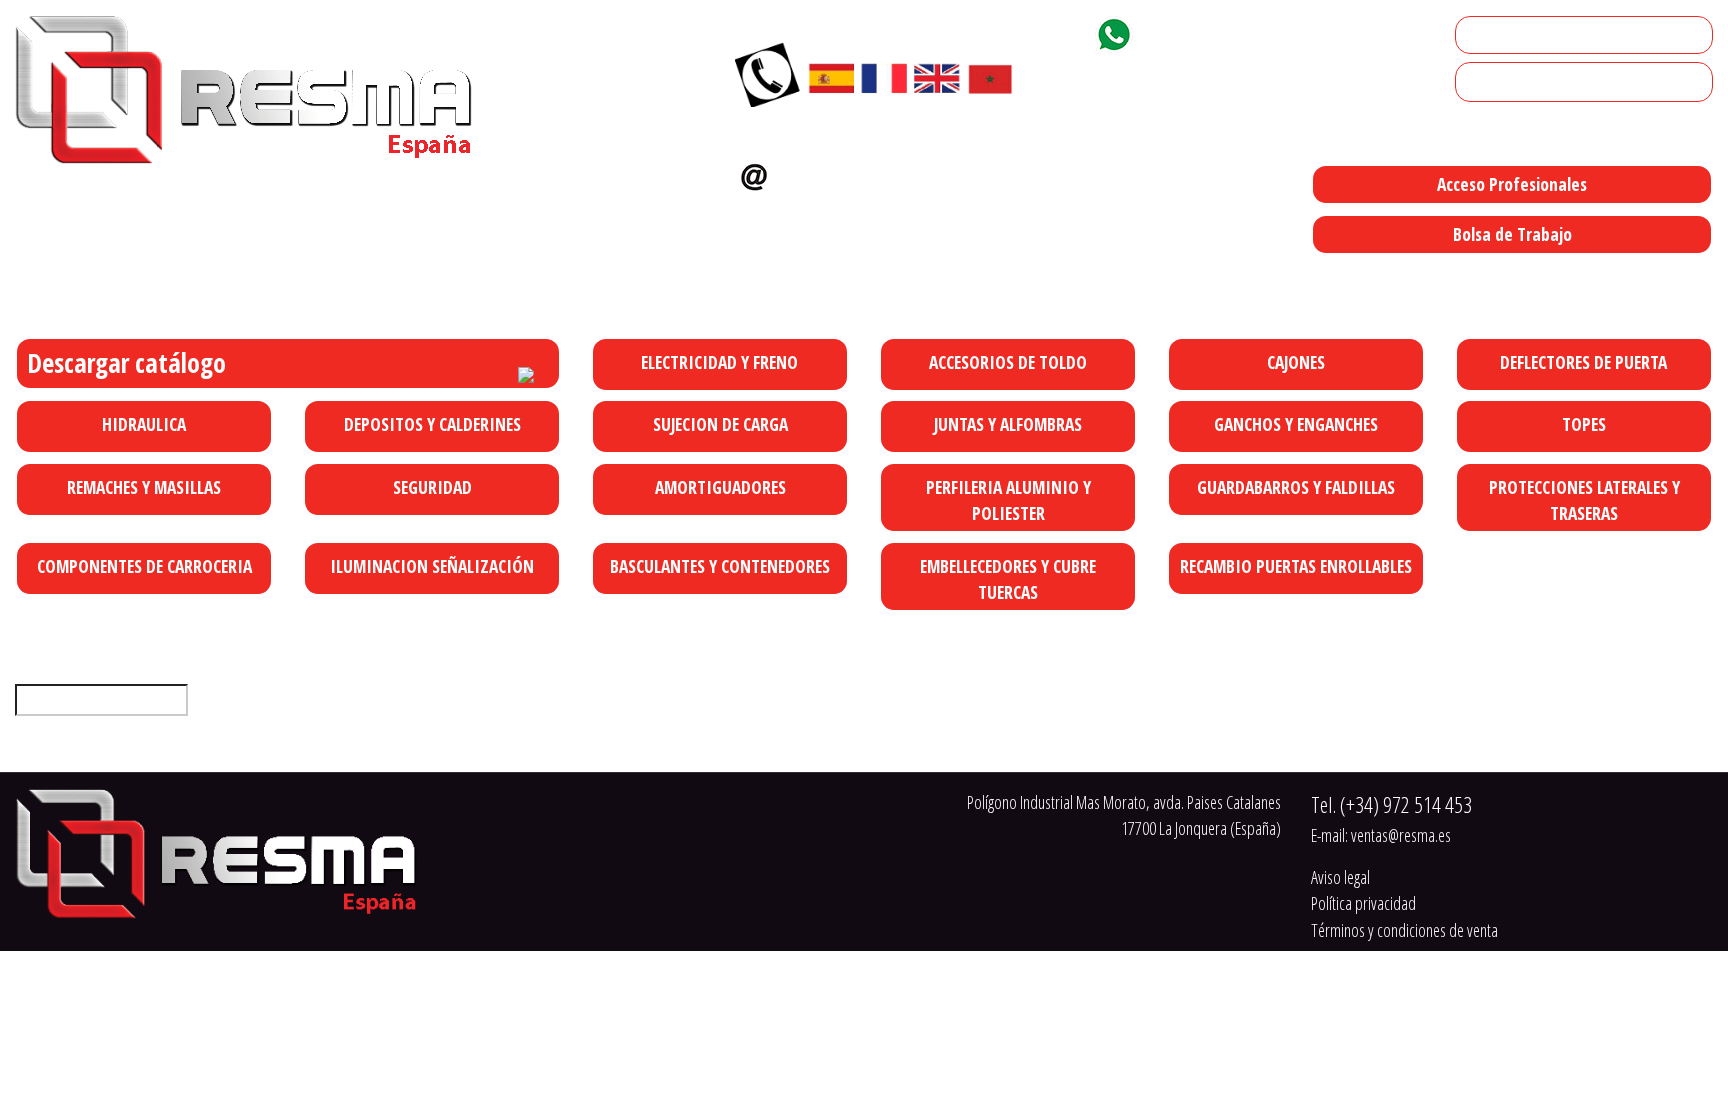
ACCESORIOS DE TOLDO (1008, 362)
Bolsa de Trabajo (1512, 234)
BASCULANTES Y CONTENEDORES (720, 566)
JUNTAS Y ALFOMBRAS (1008, 424)
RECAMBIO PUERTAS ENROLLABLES (1296, 566)
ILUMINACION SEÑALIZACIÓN (432, 566)
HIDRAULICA (144, 424)
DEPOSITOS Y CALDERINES (432, 424)
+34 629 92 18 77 (1213, 31)
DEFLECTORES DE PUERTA (1583, 362)
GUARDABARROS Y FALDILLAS (1296, 487)
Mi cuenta (1493, 35)
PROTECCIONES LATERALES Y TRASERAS (1584, 500)
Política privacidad (1363, 903)
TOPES (1584, 424)
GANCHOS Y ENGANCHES (1296, 424)
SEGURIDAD (432, 487)
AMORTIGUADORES (720, 487)
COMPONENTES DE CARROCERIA (144, 566)
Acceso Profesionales (1512, 184)
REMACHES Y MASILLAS (144, 487)
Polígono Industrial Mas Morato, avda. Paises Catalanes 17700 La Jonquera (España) (973, 276)
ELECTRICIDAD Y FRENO (719, 362)
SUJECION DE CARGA (720, 424)
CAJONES (1296, 362)
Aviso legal (1340, 877)
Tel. (1391, 804)
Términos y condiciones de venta (1404, 930)
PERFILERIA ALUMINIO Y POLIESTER (1008, 500)
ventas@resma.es (861, 172)
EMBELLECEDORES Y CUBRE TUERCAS (1008, 579)
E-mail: (1381, 835)
